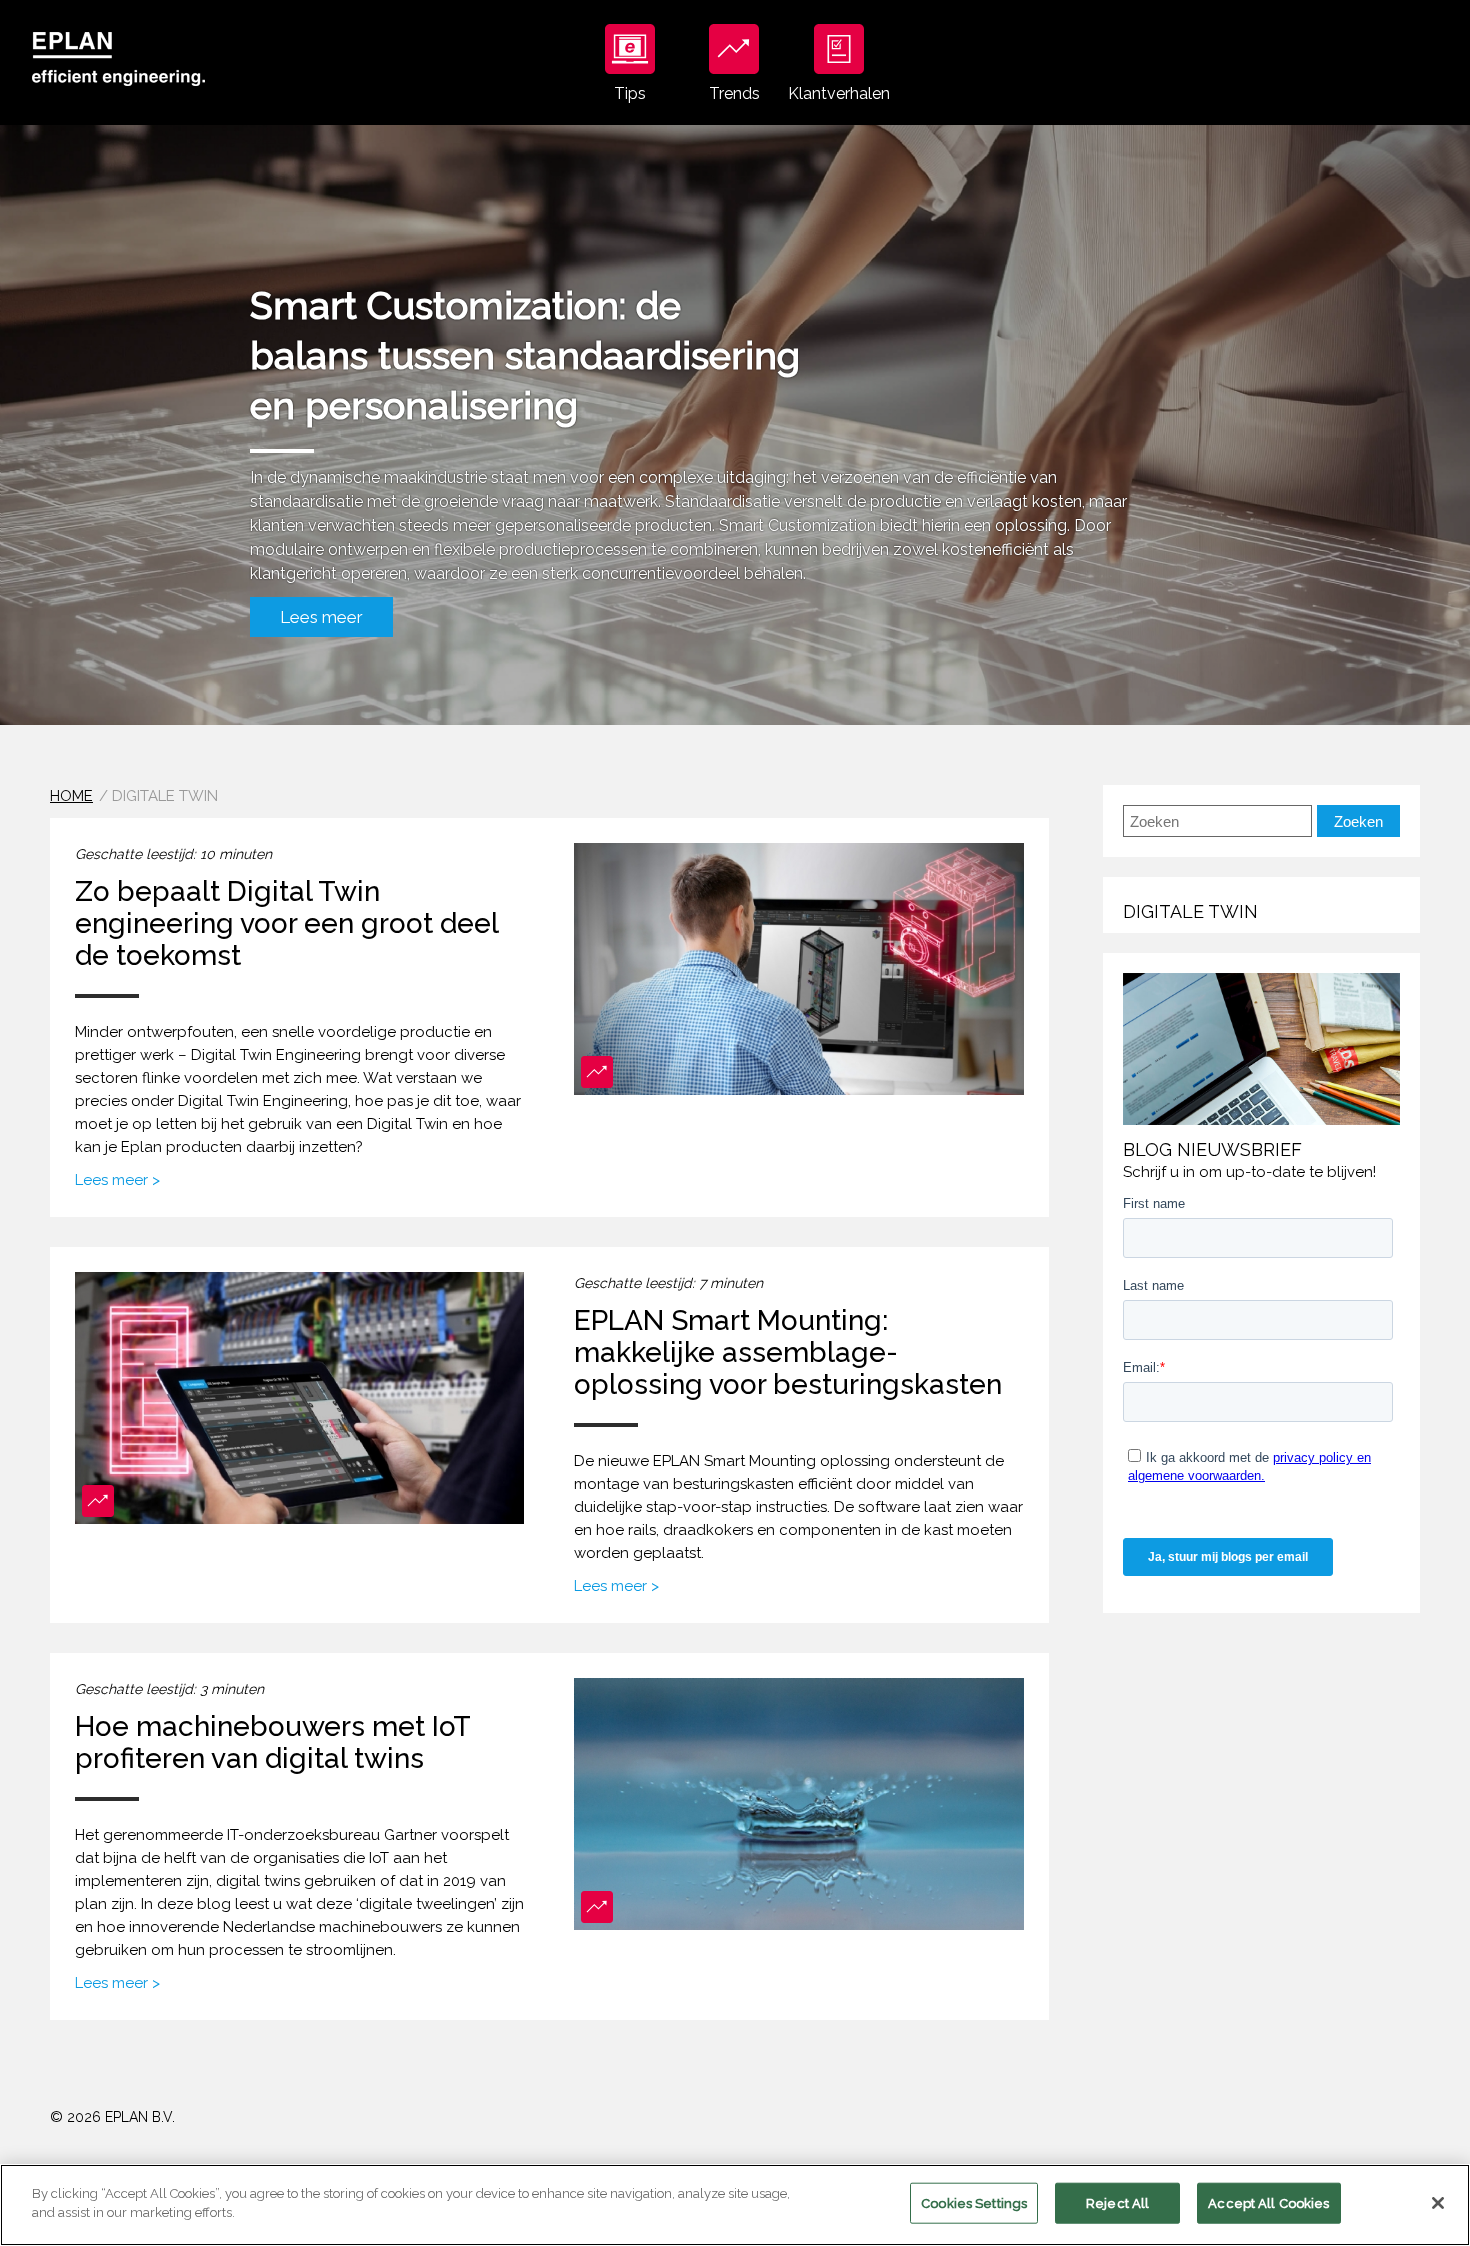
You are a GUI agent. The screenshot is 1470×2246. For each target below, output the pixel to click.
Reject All (1117, 2203)
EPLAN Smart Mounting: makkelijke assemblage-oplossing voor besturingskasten (788, 1352)
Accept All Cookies (1268, 2203)
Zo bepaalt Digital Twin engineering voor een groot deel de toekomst (286, 923)
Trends (734, 93)
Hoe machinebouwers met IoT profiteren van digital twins (272, 1742)
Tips (630, 93)
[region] (735, 2205)
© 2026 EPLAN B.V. (112, 2117)
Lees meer (321, 617)
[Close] (1438, 2203)
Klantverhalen (839, 93)
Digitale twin (1190, 911)
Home (71, 796)
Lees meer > (117, 1180)
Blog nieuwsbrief (1212, 1149)
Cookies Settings (974, 2203)
